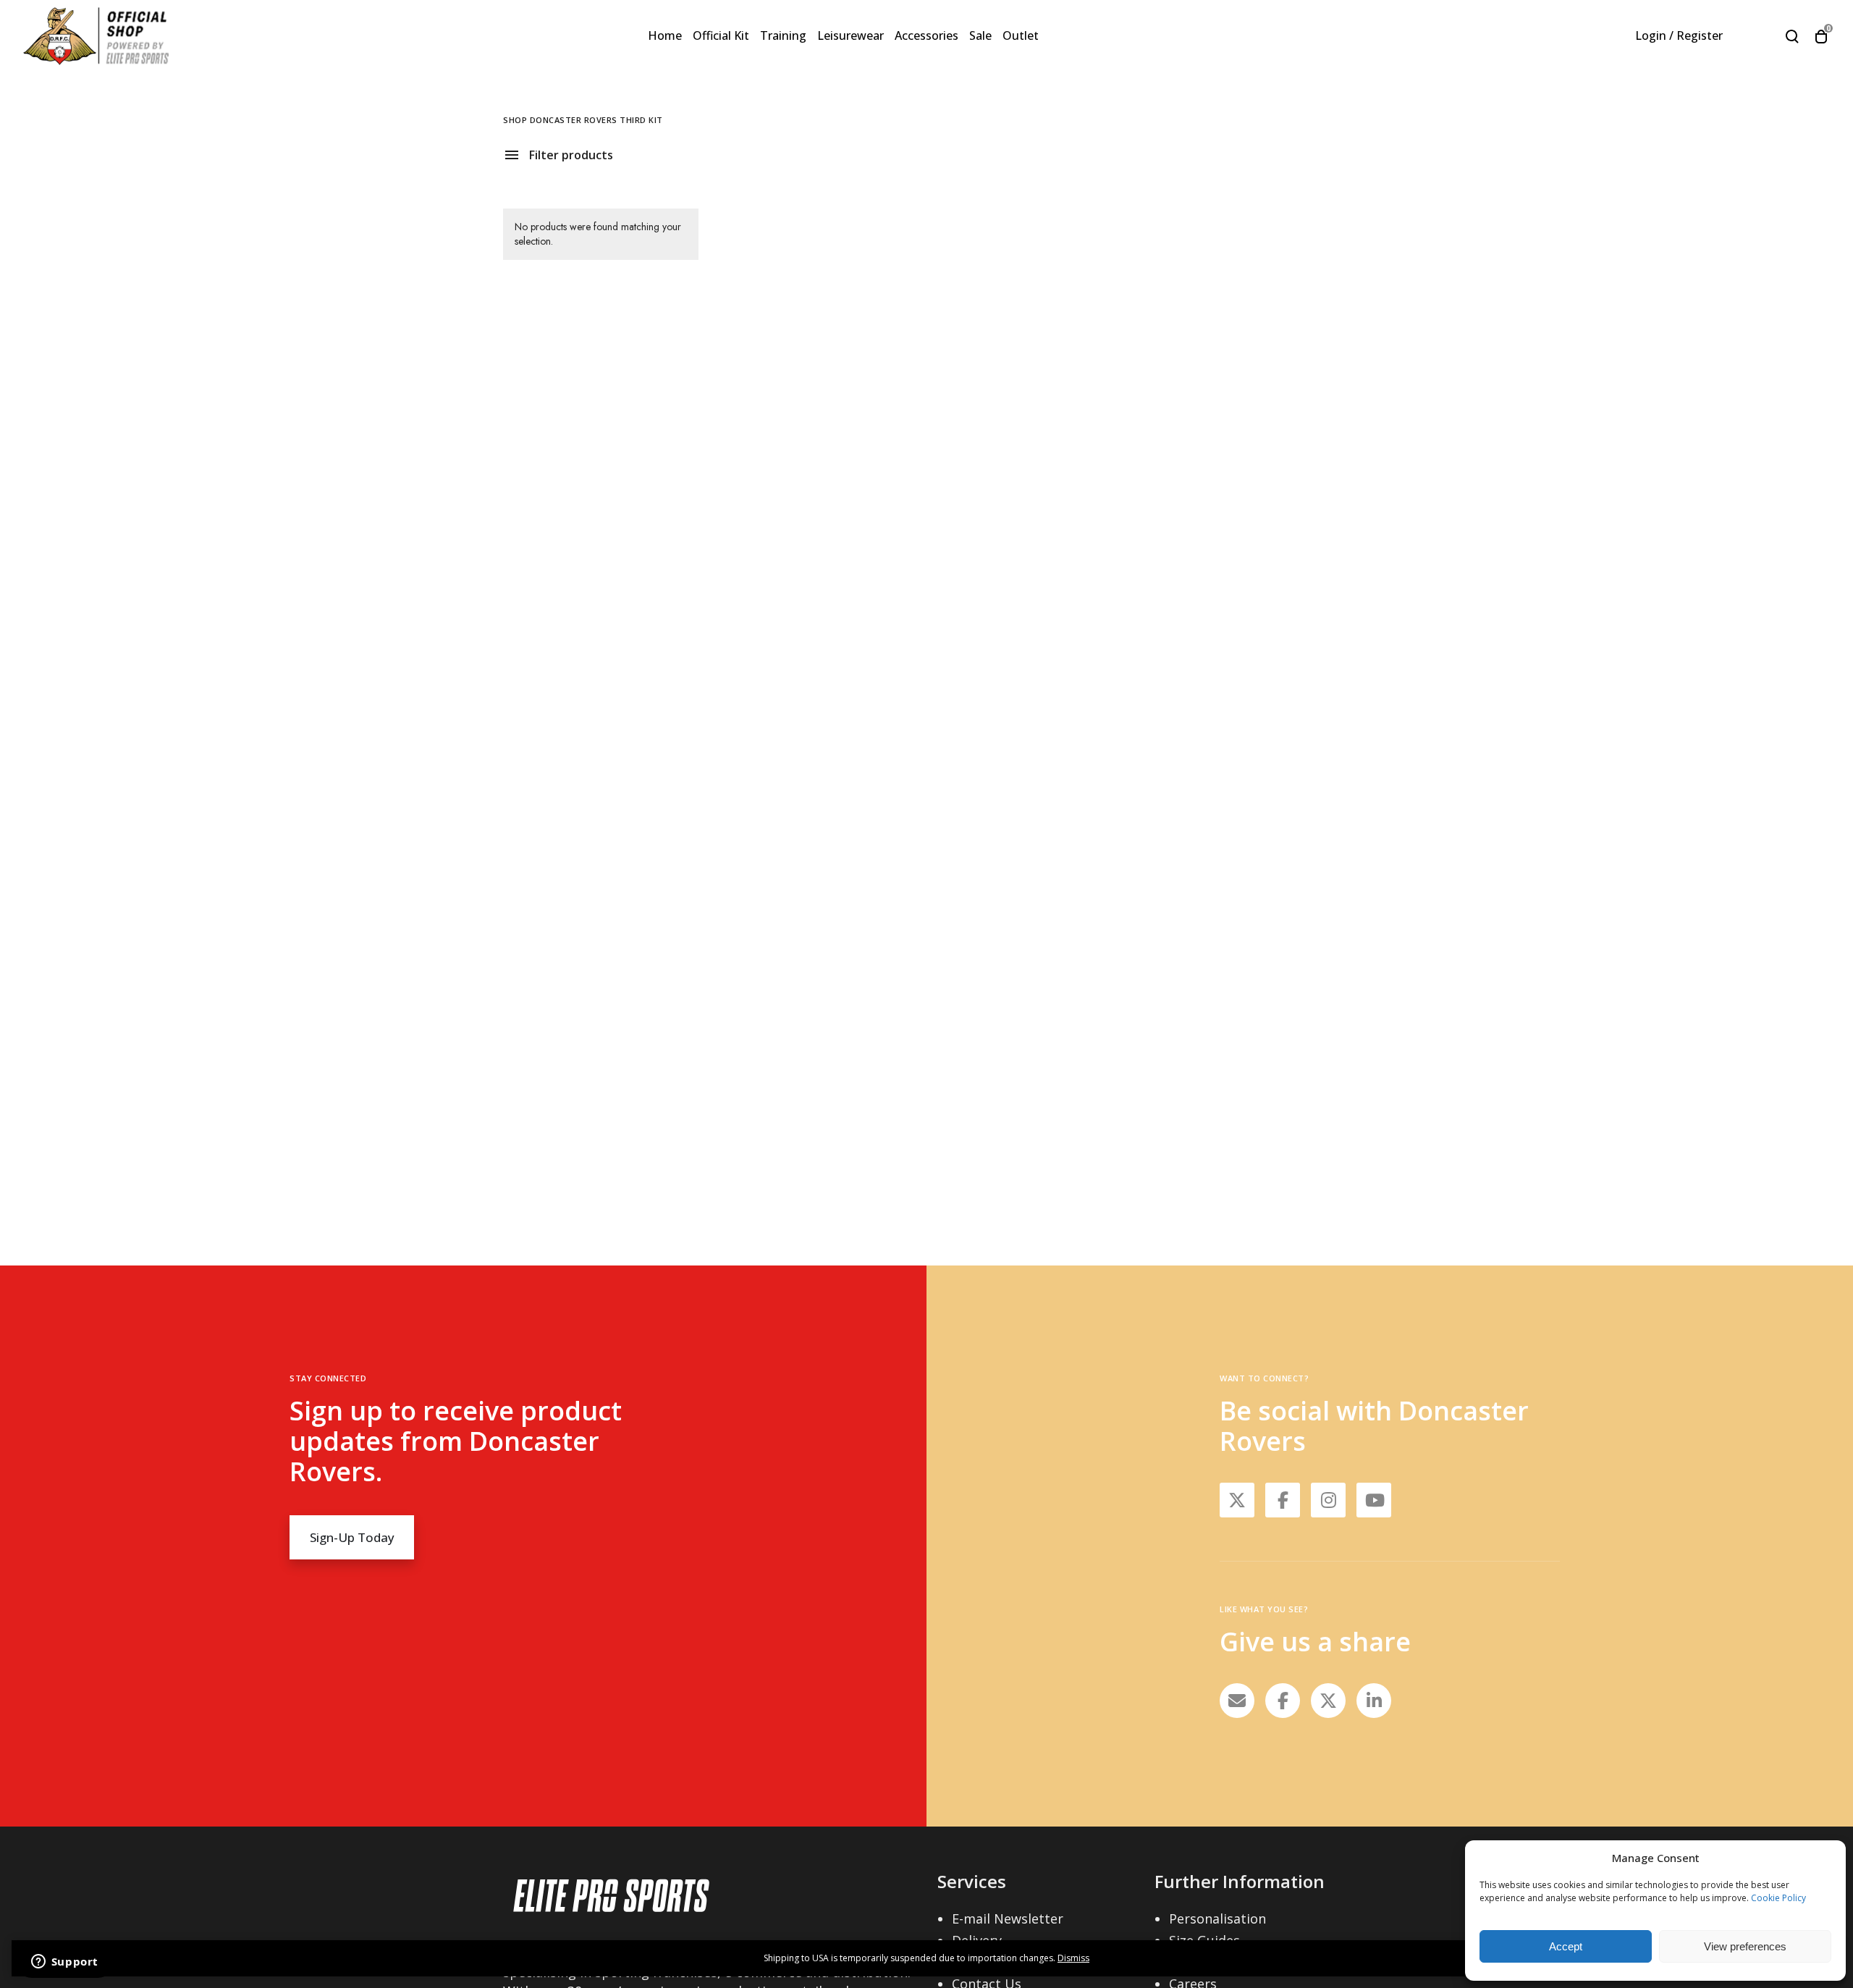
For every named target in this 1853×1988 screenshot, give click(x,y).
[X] (1328, 1701)
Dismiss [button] (1073, 1958)
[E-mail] (1237, 1701)
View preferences (1745, 1946)
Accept (1566, 1946)
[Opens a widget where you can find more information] (64, 1963)
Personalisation (1217, 1918)
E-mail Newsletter (1008, 1918)
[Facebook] (1283, 1701)
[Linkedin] (1374, 1701)
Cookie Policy (1778, 1898)
